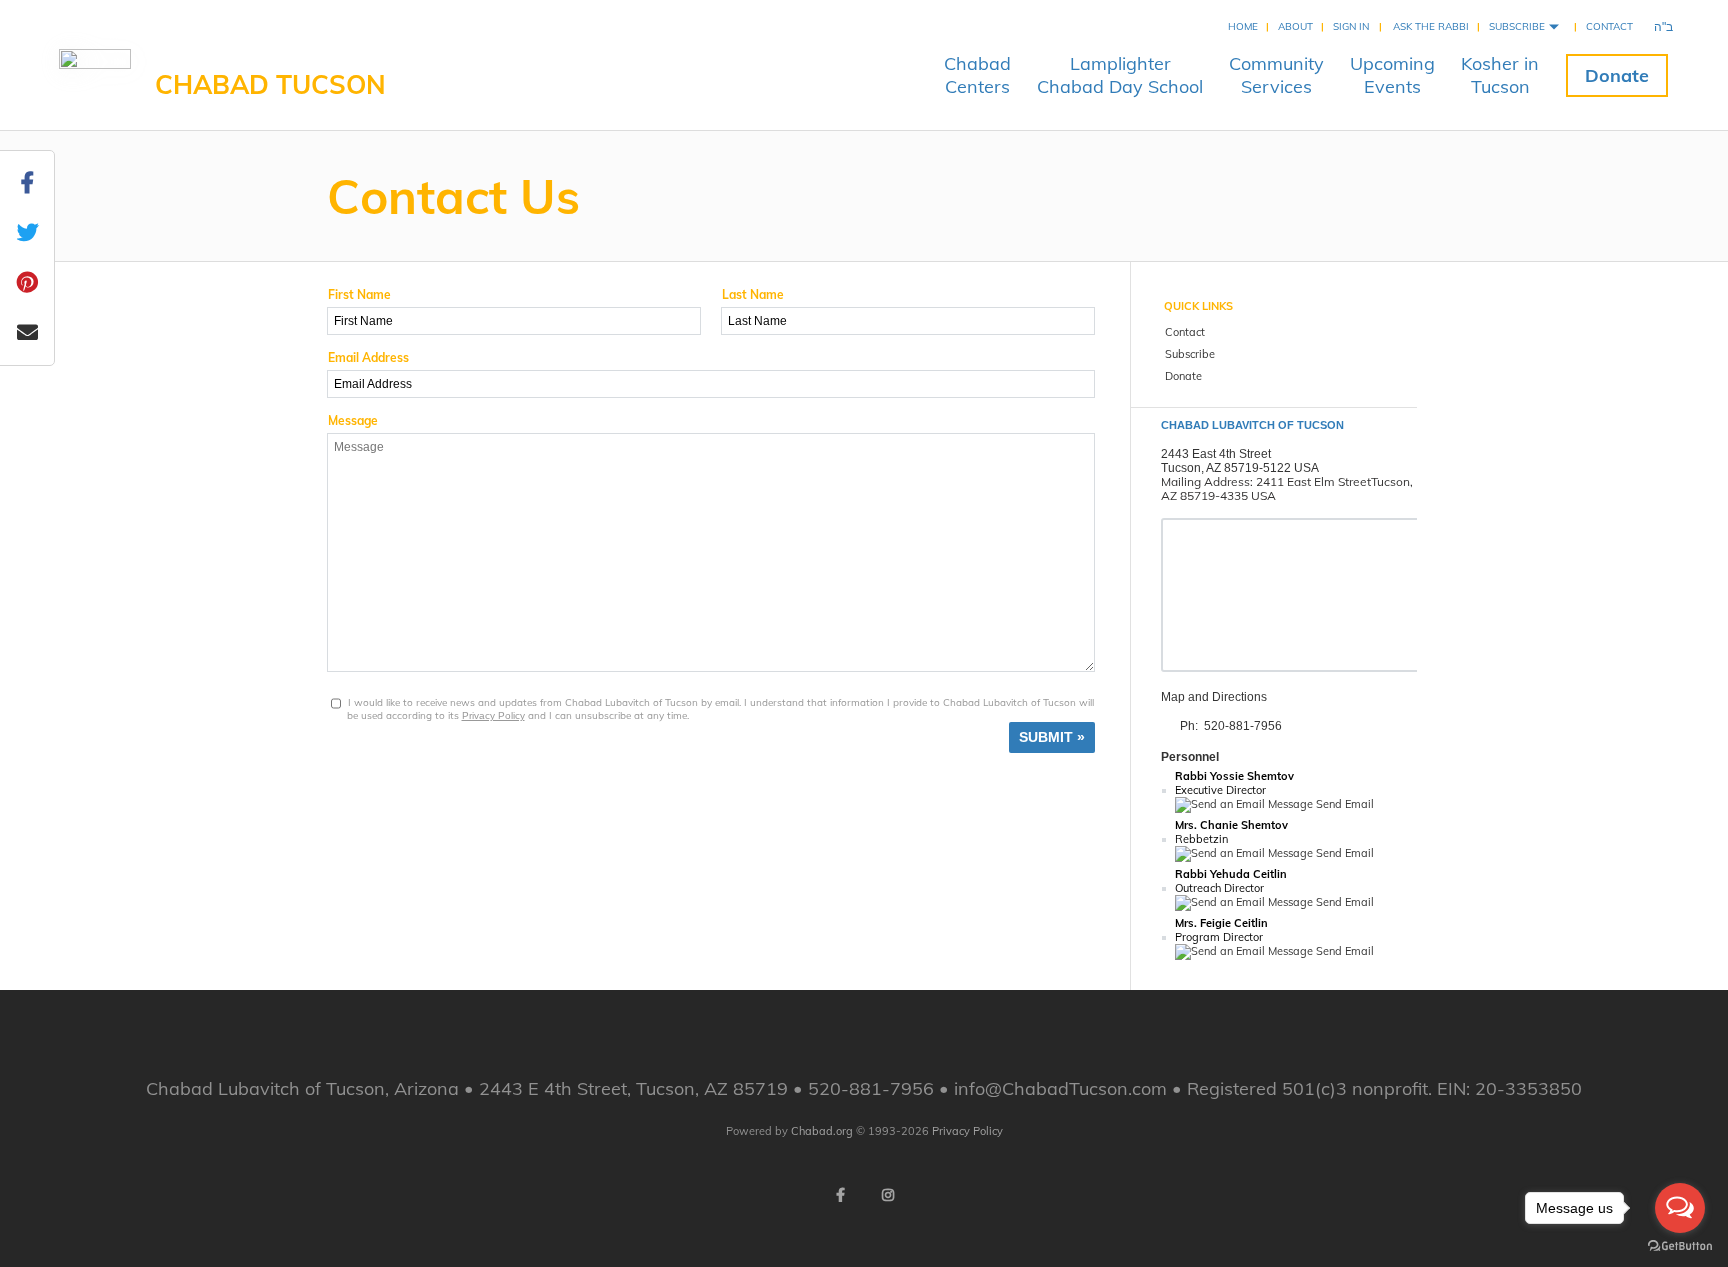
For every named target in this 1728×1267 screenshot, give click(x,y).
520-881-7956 (1243, 726)
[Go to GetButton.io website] (1680, 1246)
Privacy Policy (493, 715)
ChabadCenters (977, 75)
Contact (1609, 26)
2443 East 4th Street (1216, 454)
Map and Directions (1214, 697)
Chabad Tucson (270, 84)
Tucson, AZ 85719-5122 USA (1240, 468)
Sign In (1351, 26)
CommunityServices (1276, 75)
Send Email (1343, 804)
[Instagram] (888, 1195)
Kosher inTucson (1500, 75)
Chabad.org (822, 1131)
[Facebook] (840, 1195)
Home (1243, 26)
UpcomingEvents (1392, 75)
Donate (1617, 75)
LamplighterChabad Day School (1120, 75)
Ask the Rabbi (1431, 26)
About (1295, 26)
